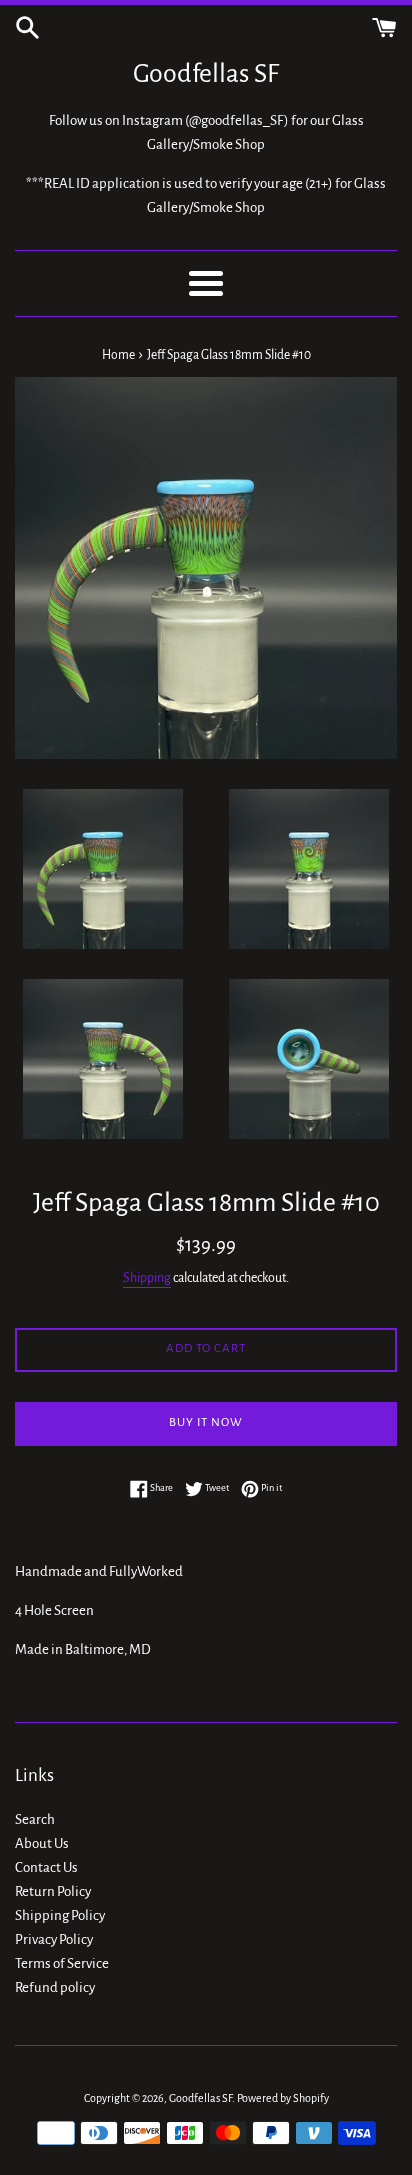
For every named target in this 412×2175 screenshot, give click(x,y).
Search (35, 1819)
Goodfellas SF (206, 74)
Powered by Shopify (283, 2098)
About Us (42, 1843)
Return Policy (53, 1891)
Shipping (147, 1278)
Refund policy (55, 1987)
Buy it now (206, 1422)
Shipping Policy (60, 1915)
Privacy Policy (54, 1939)
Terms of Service (62, 1963)
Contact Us (46, 1867)
